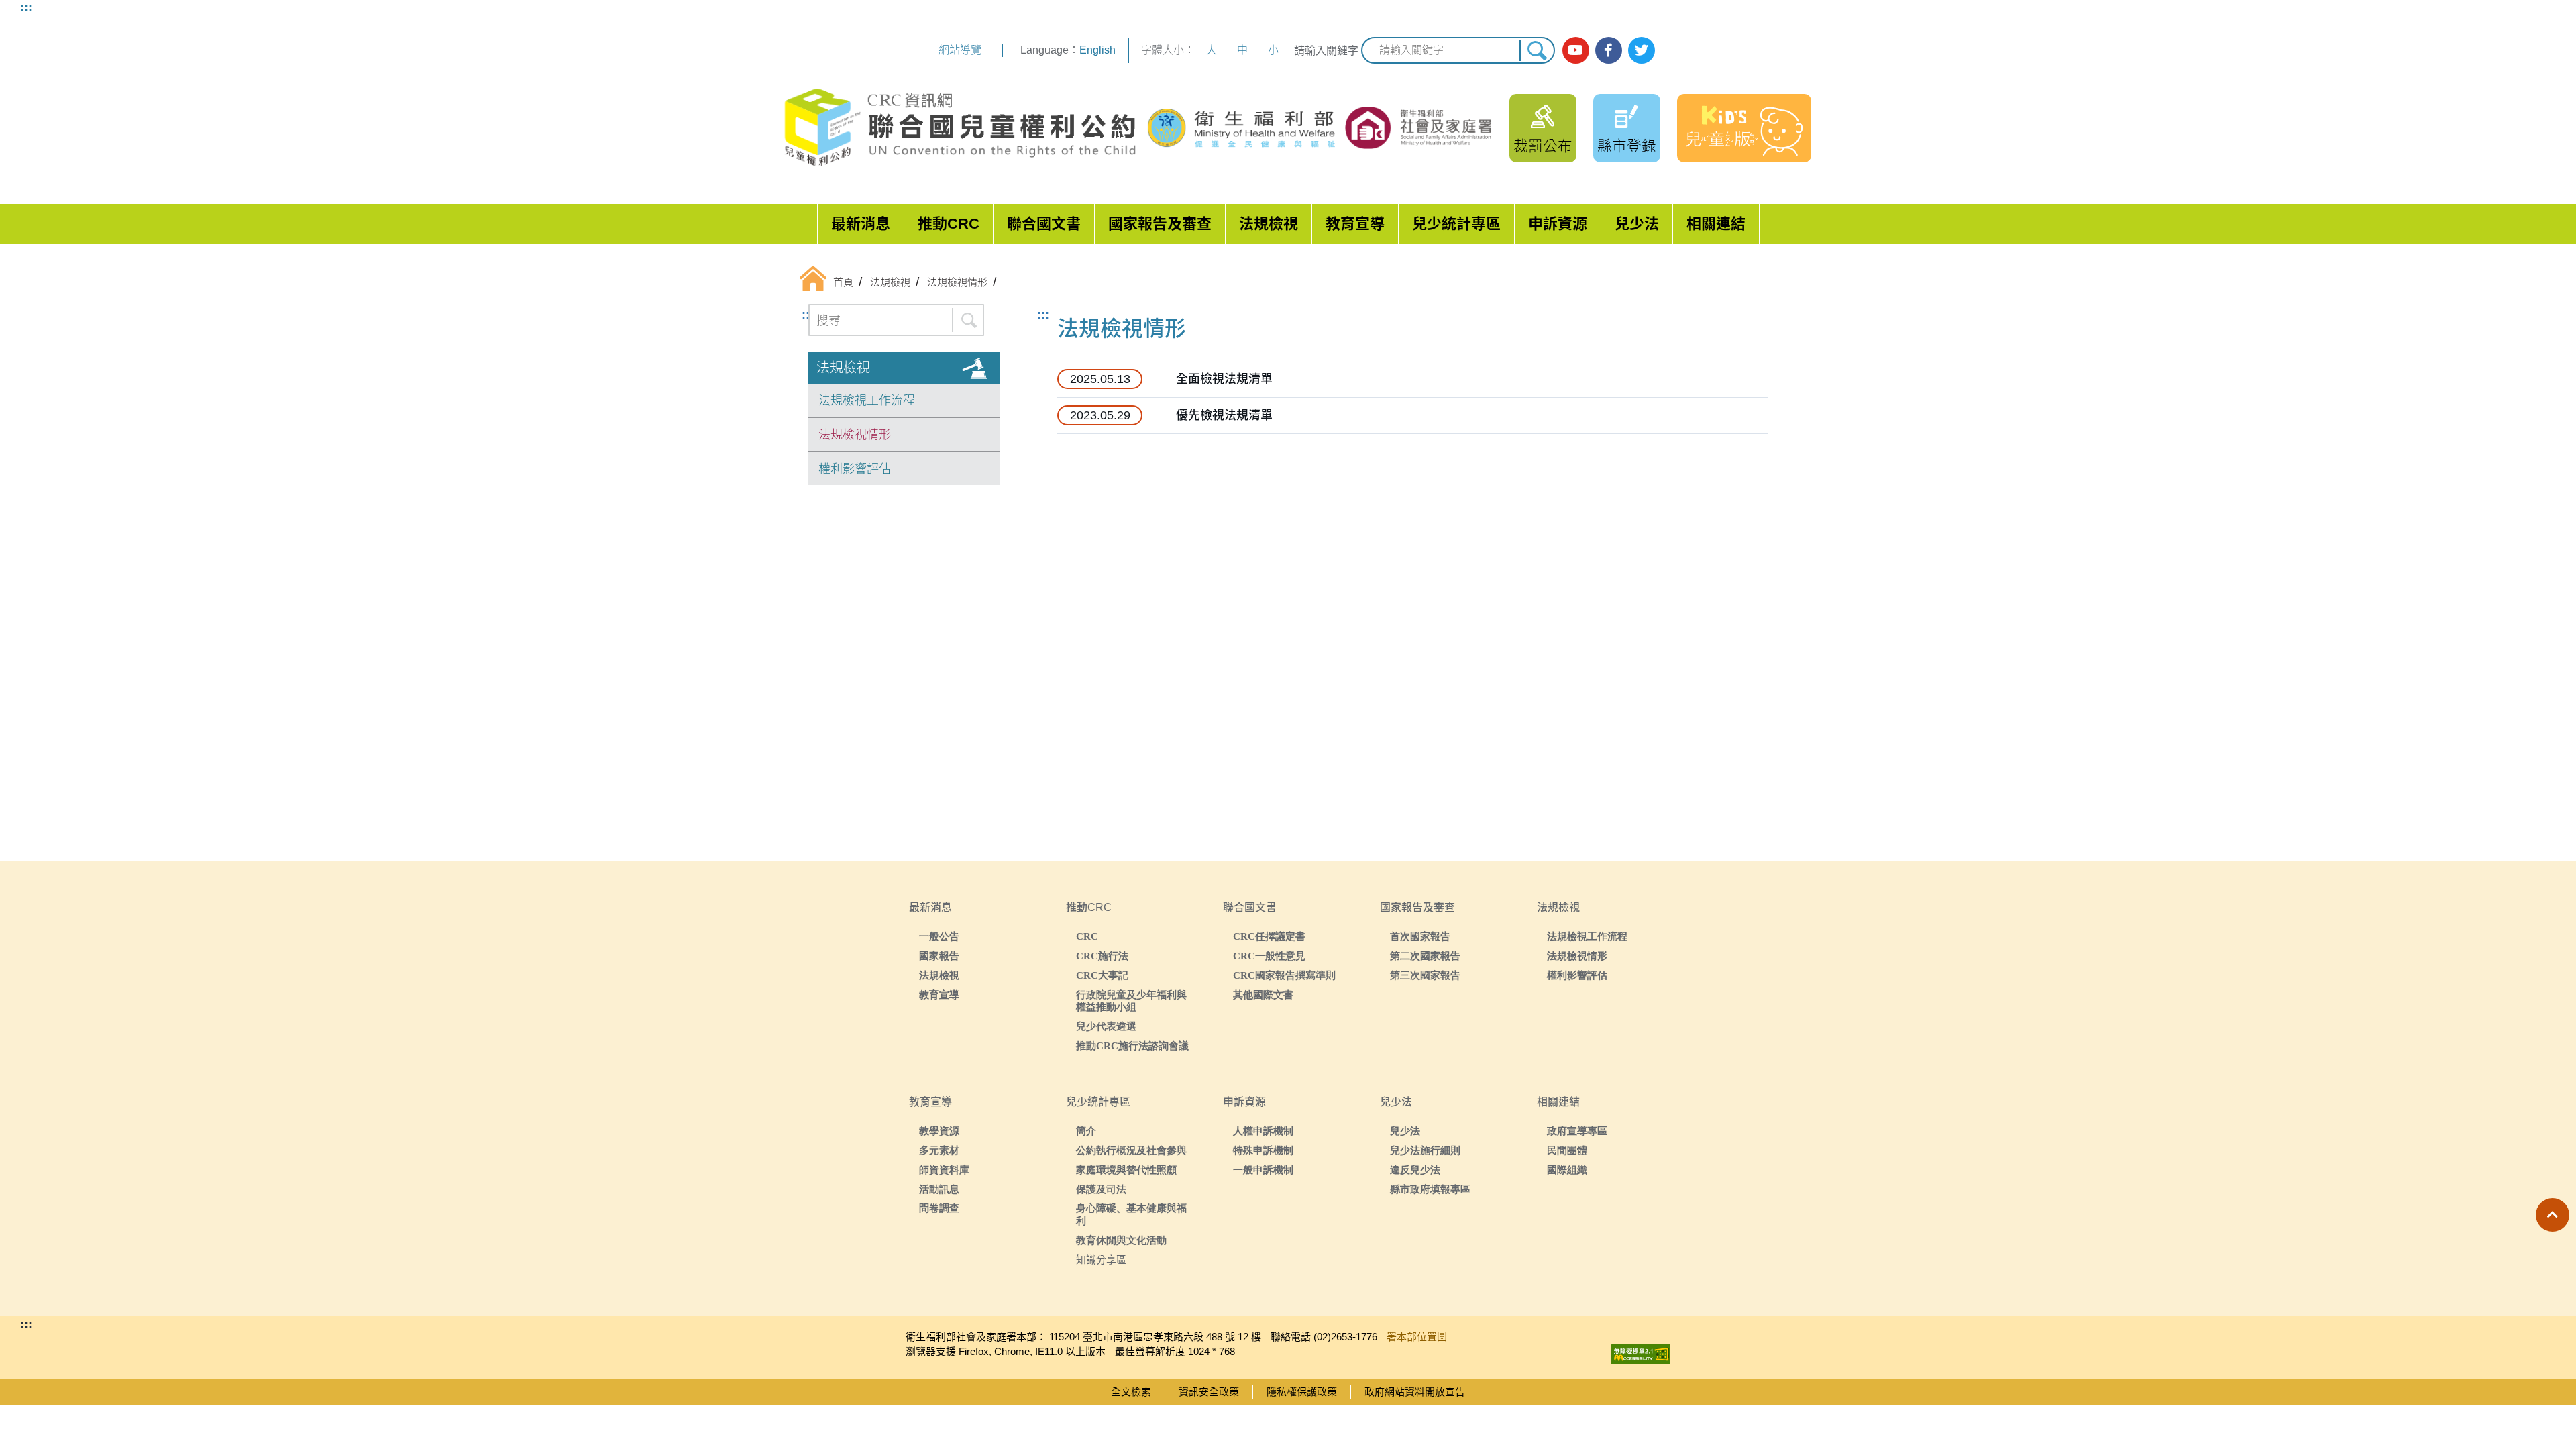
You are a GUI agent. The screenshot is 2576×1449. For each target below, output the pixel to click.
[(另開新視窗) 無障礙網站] (1641, 1351)
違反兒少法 (1415, 1170)
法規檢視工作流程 (867, 400)
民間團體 (1567, 1150)
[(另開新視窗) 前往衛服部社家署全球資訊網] (1419, 127)
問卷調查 (939, 1208)
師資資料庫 (944, 1170)
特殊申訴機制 (1263, 1150)
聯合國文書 (1044, 224)
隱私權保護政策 (1302, 1392)
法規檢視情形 (855, 435)
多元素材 (939, 1150)
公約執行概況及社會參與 (1131, 1150)
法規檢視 (1269, 224)
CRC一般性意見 (1269, 956)
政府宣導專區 (1577, 1131)
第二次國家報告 (1425, 956)
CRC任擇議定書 (1269, 936)
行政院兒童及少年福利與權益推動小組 (1131, 1001)
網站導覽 (960, 50)
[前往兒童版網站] (1744, 128)
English (1097, 50)
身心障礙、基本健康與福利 (1131, 1214)
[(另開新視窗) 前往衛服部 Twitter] (1642, 50)
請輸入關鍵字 (1326, 51)
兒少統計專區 (1456, 224)
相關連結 (1716, 224)
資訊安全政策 (1209, 1392)
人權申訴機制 (1263, 1131)
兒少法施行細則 (1425, 1150)
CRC (1087, 936)
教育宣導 (1355, 224)
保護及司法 (1101, 1189)
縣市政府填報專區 (1430, 1189)
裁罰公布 (1543, 146)
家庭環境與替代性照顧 (1126, 1170)
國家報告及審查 (1160, 224)
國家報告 (939, 956)
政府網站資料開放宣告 (1415, 1392)
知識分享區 (1101, 1259)
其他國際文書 (1263, 995)
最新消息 (861, 224)
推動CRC (949, 224)
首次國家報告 (1420, 936)
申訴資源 (1558, 224)
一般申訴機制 (1263, 1170)
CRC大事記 (1102, 975)
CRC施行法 (1102, 956)
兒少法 (1637, 224)
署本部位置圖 (1417, 1337)
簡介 (1086, 1131)
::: (26, 7)
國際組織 (1567, 1170)
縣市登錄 (1627, 146)
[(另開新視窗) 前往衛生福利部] (1243, 128)
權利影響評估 (855, 469)
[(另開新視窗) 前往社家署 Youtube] (1576, 50)
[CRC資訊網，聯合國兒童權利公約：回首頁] (959, 128)
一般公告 (939, 936)
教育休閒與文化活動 (1121, 1240)
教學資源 (939, 1131)
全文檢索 (1131, 1392)
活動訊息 (939, 1189)
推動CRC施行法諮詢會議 (1132, 1045)
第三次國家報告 (1425, 975)
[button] (2553, 1215)
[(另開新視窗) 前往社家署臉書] (1609, 50)
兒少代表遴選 (1106, 1026)
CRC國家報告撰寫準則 (1284, 975)
